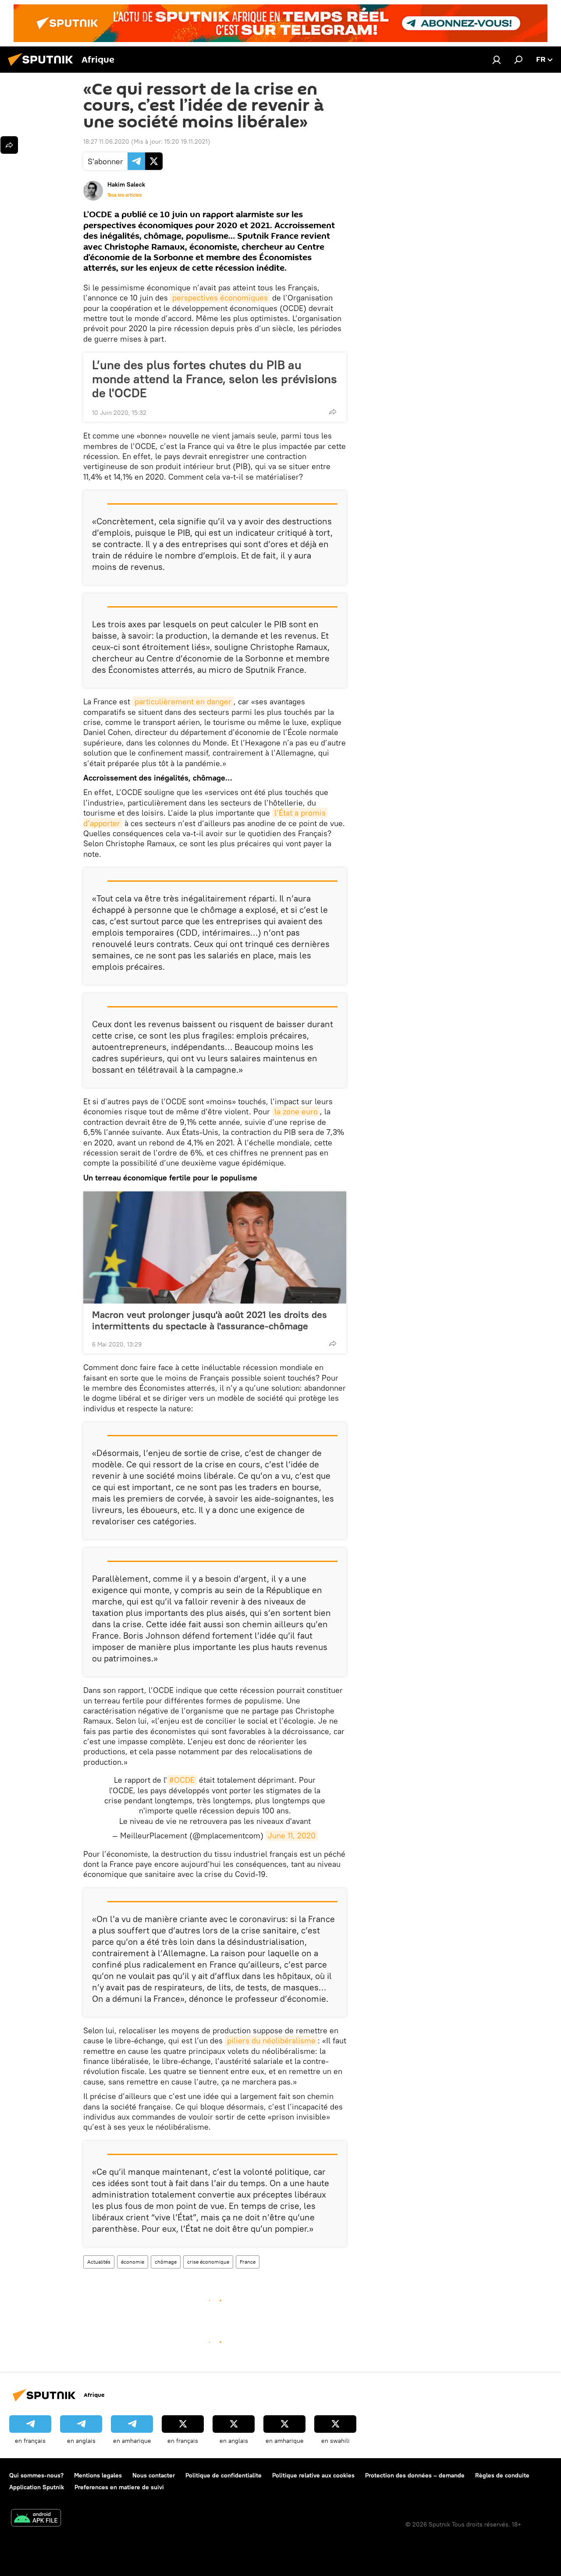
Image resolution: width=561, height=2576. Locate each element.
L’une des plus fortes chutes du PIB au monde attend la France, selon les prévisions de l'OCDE (215, 379)
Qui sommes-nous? (36, 2475)
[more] (333, 412)
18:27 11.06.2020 (106, 141)
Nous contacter (154, 2475)
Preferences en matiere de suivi (119, 2487)
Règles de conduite (502, 2475)
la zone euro (296, 1111)
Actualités (99, 2262)
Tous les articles (124, 195)
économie (133, 2262)
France (248, 2262)
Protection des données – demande (415, 2475)
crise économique (208, 2262)
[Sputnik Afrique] (43, 67)
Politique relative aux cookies (313, 2475)
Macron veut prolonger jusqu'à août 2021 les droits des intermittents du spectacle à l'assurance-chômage (209, 1320)
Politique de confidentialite (224, 2475)
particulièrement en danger (183, 701)
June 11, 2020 (292, 1836)
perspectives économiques (220, 298)
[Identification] (497, 60)
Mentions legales (98, 2475)
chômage (166, 2262)
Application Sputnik (37, 2487)
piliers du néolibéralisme (271, 2041)
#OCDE (182, 1780)
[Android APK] (36, 2519)
